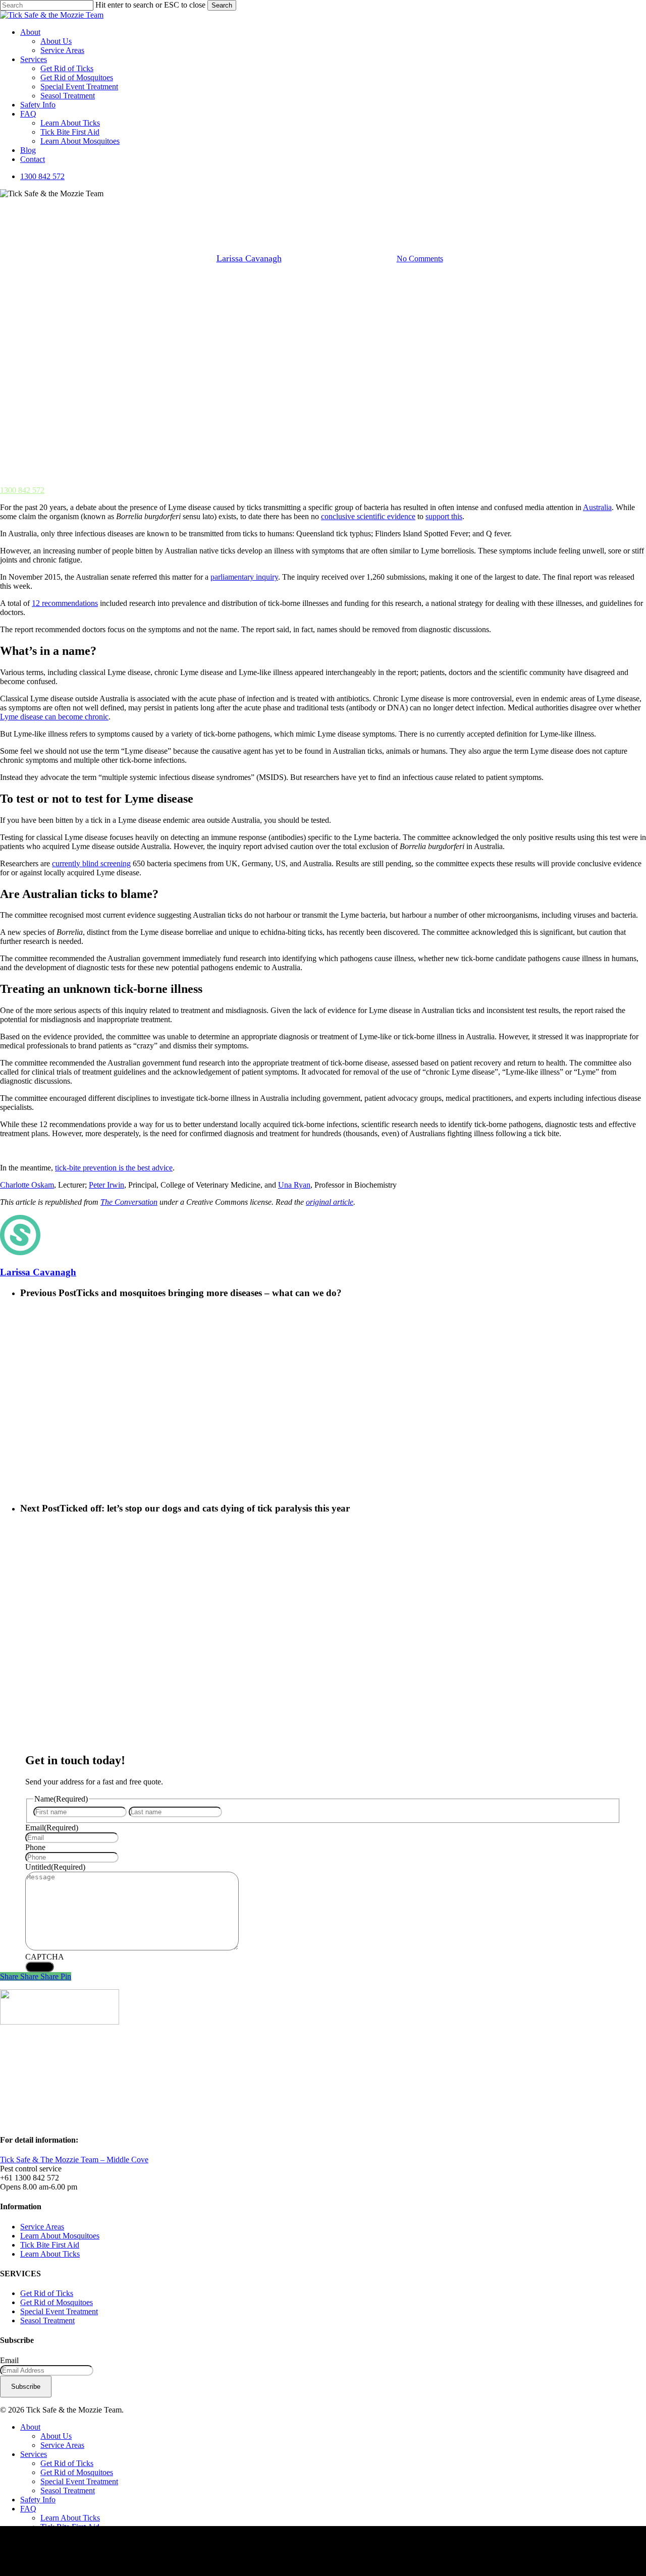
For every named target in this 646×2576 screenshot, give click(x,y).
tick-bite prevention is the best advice (114, 1168)
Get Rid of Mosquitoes (57, 2302)
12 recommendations (65, 603)
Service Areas (42, 2227)
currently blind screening (91, 863)
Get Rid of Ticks (47, 2293)
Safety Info (38, 2500)
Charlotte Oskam (27, 1185)
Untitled (55, 1867)
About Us (56, 2436)
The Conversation (129, 1202)
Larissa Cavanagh (249, 258)
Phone (35, 1847)
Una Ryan (294, 1185)
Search (222, 5)
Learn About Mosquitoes (60, 2236)
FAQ (28, 2509)
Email (52, 1828)
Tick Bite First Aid (50, 2245)
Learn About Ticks (50, 2254)
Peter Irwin (106, 1185)
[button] (22, 490)
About (30, 2427)
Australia (597, 507)
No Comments (420, 259)
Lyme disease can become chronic (54, 717)
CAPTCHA (45, 1957)
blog (323, 207)
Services (34, 2454)
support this (444, 516)
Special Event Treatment (59, 2311)
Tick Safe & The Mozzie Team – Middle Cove (74, 2160)
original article (330, 1202)
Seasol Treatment (47, 2320)
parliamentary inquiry (244, 577)
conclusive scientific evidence (368, 516)
